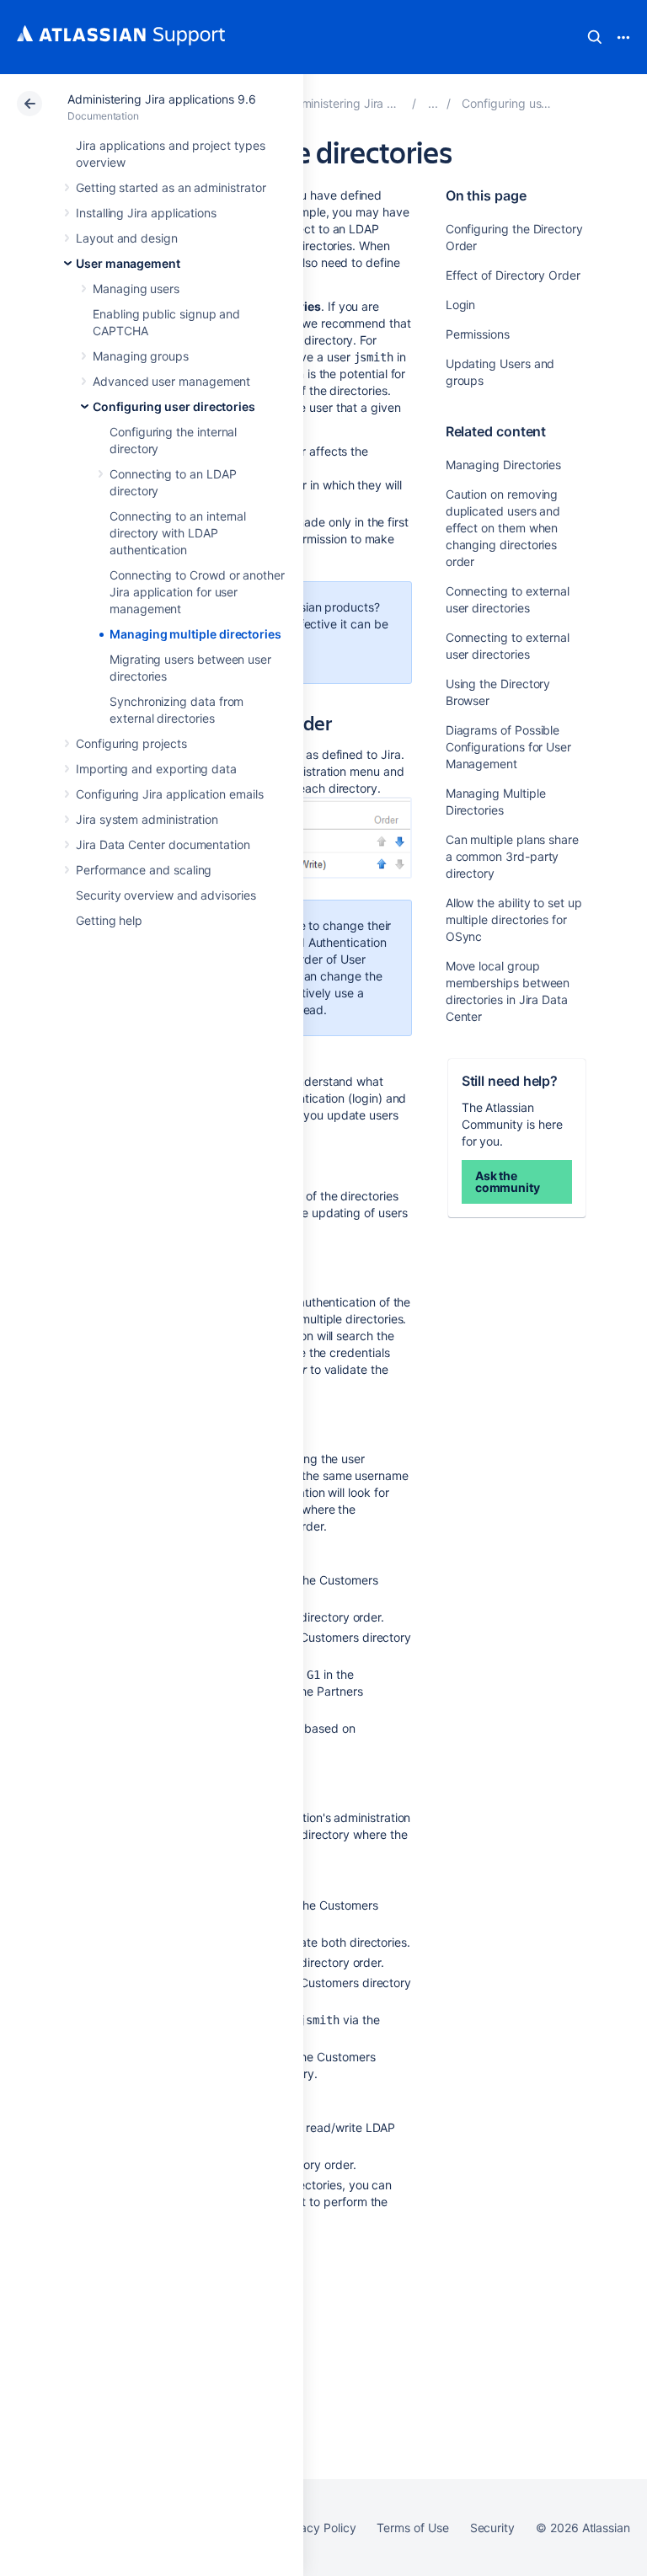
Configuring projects (131, 743)
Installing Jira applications (146, 213)
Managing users (136, 289)
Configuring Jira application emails (170, 794)
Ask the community (508, 1181)
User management (128, 263)
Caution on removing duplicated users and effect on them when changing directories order (503, 528)
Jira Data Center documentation (163, 844)
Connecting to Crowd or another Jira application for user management (197, 592)
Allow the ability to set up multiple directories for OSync (514, 919)
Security (492, 2528)
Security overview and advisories (166, 895)
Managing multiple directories (195, 634)
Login (461, 305)
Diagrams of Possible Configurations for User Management (508, 747)
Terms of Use (412, 2528)
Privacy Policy (317, 2528)
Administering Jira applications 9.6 (162, 99)
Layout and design (127, 238)
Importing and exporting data (156, 769)
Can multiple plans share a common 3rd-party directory (512, 856)
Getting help (109, 920)
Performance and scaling (144, 870)
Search (595, 37)
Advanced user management (171, 381)
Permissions (478, 334)
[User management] (433, 103)
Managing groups (141, 356)
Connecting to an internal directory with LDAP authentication (178, 533)
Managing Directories (504, 465)
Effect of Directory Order (513, 275)
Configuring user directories (174, 406)
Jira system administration (147, 819)
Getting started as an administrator (171, 187)
